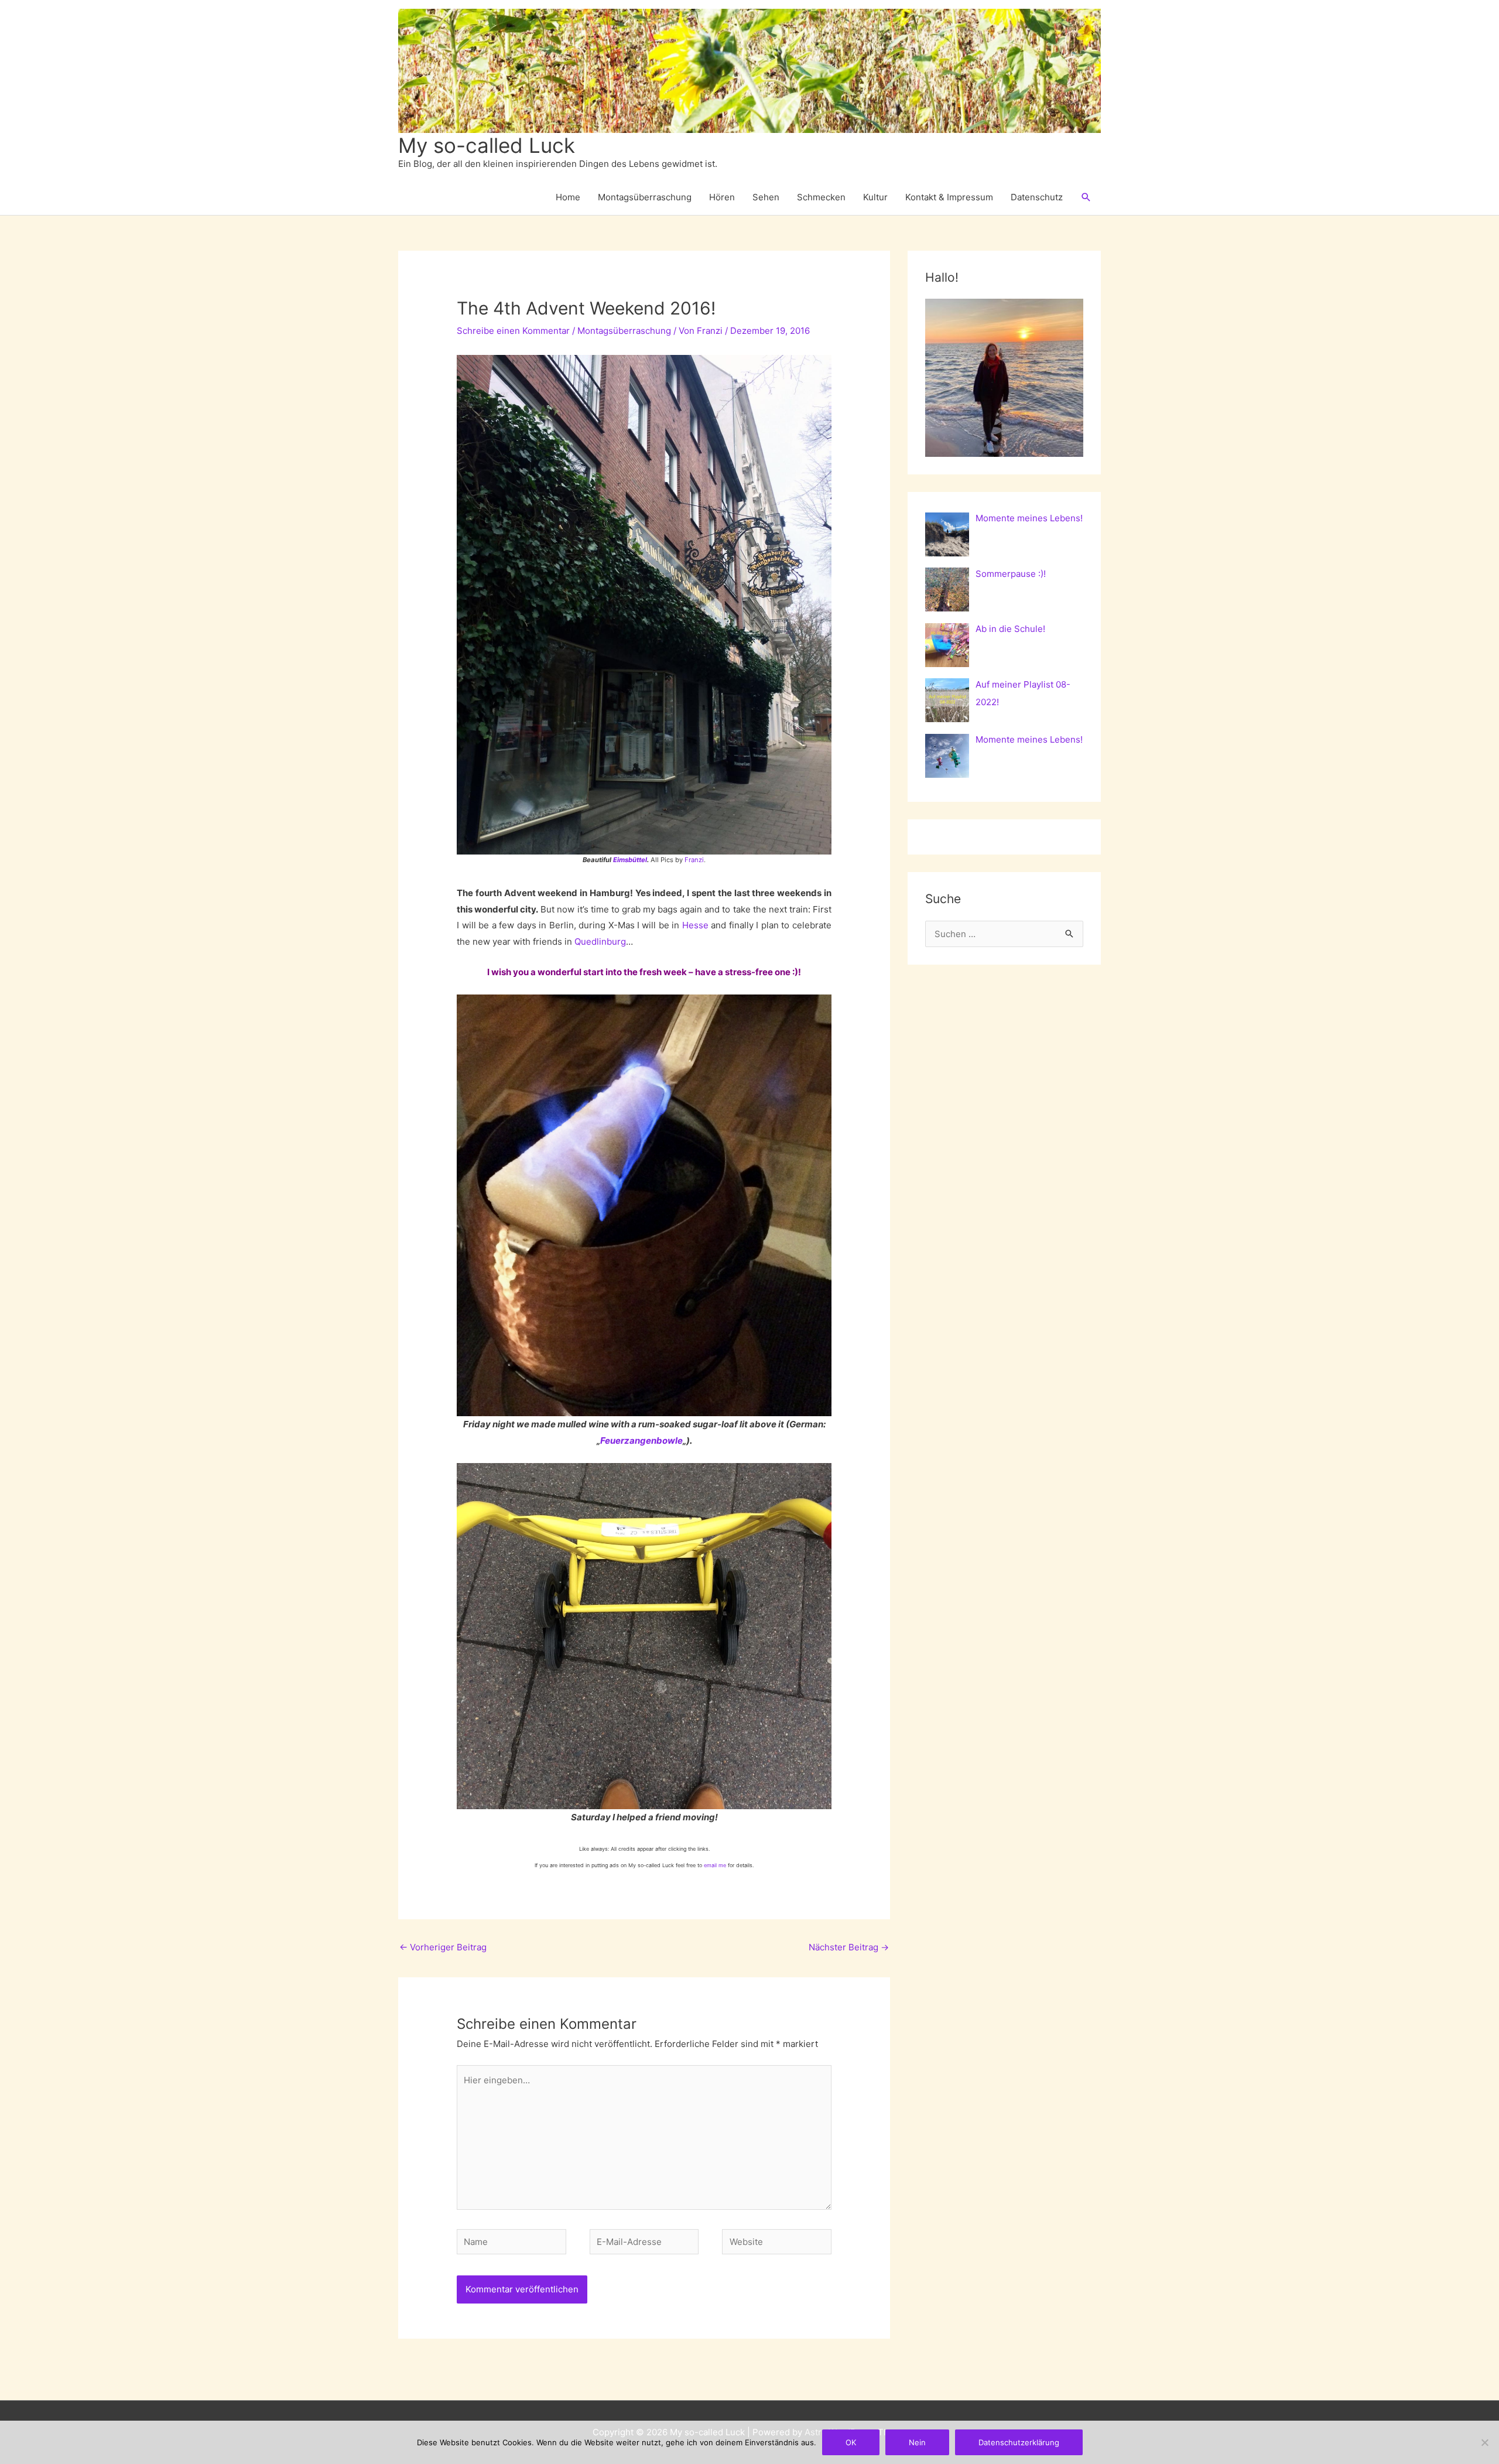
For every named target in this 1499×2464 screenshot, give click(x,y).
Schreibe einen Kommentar (513, 331)
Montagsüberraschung (645, 197)
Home (568, 197)
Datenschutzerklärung (1019, 2442)
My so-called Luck (487, 145)
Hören (722, 197)
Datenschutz (1037, 197)
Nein (917, 2442)
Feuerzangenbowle (641, 1441)
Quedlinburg (600, 941)
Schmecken (821, 197)
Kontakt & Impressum (949, 197)
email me (715, 1865)
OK (851, 2442)
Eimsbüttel (630, 860)
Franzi (694, 860)
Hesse (695, 925)
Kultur (875, 197)
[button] (1086, 197)
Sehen (766, 197)
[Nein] (1484, 2442)
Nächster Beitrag (849, 1947)
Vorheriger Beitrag (443, 1947)
